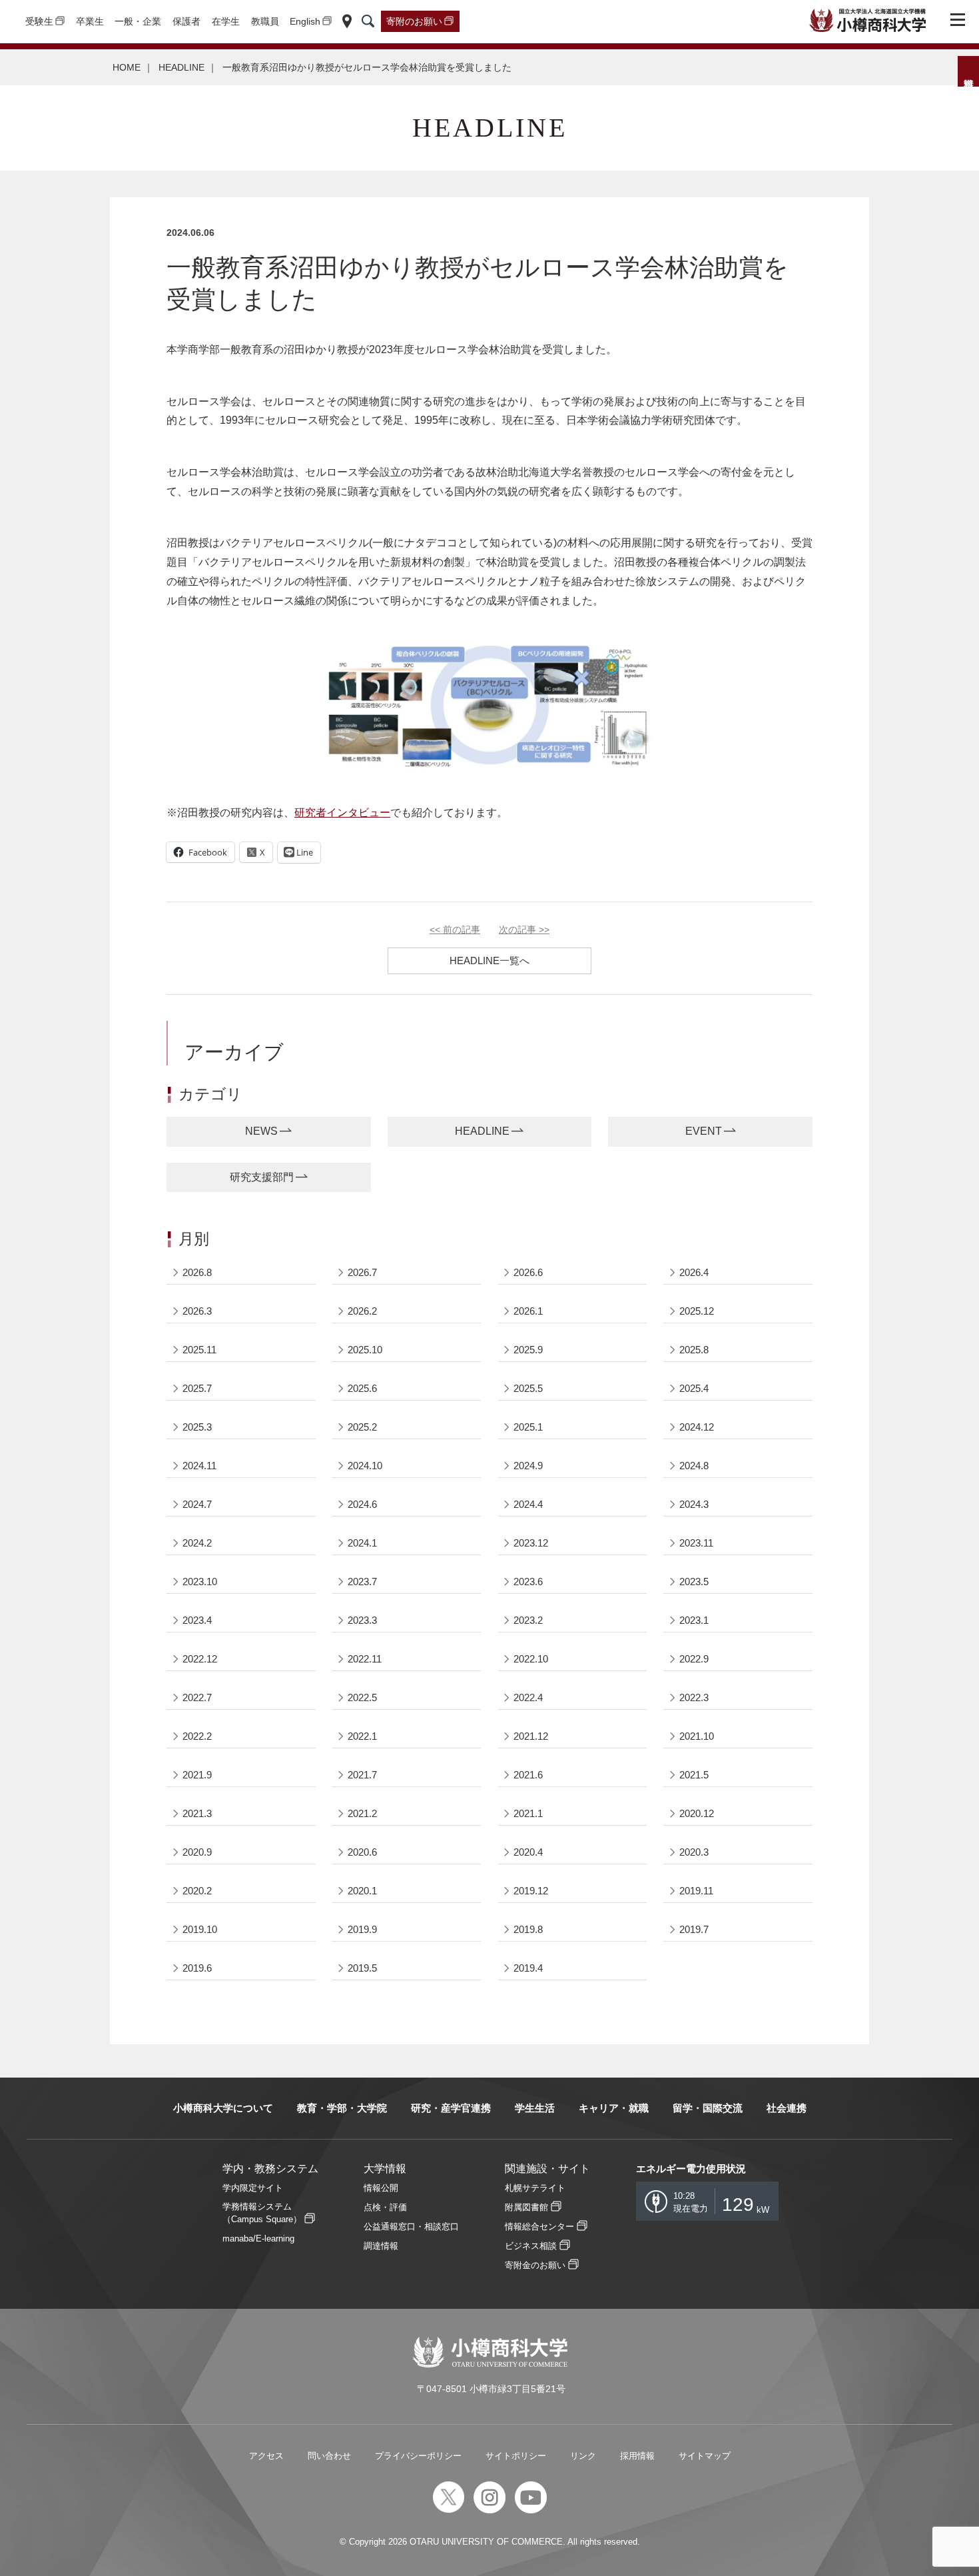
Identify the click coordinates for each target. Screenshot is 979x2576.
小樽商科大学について (223, 2108)
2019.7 (694, 1929)
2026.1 (528, 1311)
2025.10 (365, 1350)
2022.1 (362, 1736)
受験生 (39, 21)
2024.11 (199, 1466)
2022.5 (362, 1697)
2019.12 (531, 1891)
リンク (583, 2456)
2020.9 (197, 1852)
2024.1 (362, 1543)
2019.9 (362, 1929)
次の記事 (524, 930)
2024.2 (197, 1543)
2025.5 (528, 1388)
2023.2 (528, 1620)
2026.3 (197, 1311)
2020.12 (697, 1813)
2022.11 (365, 1659)
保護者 (186, 21)
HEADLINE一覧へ (489, 961)
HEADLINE (181, 67)
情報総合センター (539, 2227)
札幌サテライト (535, 2188)
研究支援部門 (262, 1177)
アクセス (266, 2456)
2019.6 (197, 1968)
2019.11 (696, 1891)
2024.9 (528, 1466)
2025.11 (199, 1350)
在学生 (226, 21)
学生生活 (535, 2108)
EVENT (704, 1131)
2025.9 (528, 1350)
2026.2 (362, 1311)
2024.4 (528, 1504)
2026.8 (197, 1272)
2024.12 (697, 1427)
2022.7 (197, 1697)
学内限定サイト (253, 2188)
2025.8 (694, 1350)
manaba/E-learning (258, 2239)
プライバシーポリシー (418, 2456)
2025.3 (197, 1427)
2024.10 (365, 1466)
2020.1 (362, 1891)
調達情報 (381, 2246)
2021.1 (528, 1813)
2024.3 (694, 1504)
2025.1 (528, 1427)
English (305, 21)
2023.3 (362, 1620)
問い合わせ (329, 2456)
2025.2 (362, 1427)
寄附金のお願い (535, 2265)
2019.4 (528, 1968)
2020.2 (197, 1891)
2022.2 (197, 1736)
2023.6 (528, 1582)
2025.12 (697, 1311)
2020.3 (694, 1852)
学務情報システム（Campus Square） (262, 2213)
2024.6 (362, 1504)
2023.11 (696, 1543)
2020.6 (362, 1852)
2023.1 (694, 1620)
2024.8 (694, 1466)
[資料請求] (968, 71)
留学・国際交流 (708, 2108)
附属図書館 (526, 2207)
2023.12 (531, 1543)
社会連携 (787, 2108)
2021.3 (197, 1813)
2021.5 (694, 1775)
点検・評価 (385, 2207)
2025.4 (694, 1388)
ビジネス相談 (531, 2246)
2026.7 (362, 1272)
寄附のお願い (414, 21)
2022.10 (531, 1659)
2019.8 (528, 1929)
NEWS (261, 1131)
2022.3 (694, 1697)
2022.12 (200, 1659)
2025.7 (197, 1388)
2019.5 (362, 1968)
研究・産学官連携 (451, 2108)
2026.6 (528, 1272)
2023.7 (362, 1582)
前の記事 (455, 930)
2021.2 (362, 1813)
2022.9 (694, 1659)
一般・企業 (138, 21)
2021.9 (197, 1775)
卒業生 (90, 21)
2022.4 (528, 1697)
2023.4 (197, 1620)
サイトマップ (705, 2456)
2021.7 (362, 1775)
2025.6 (362, 1388)
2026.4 (694, 1272)
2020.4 (528, 1852)
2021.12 (531, 1736)
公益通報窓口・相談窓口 (411, 2227)
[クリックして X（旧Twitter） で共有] (256, 852)
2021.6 (528, 1775)
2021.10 (697, 1736)
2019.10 (200, 1929)
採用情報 (637, 2456)
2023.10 (200, 1582)
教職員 (265, 21)
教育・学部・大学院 (342, 2108)
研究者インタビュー (342, 813)
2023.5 (694, 1582)
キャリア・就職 (614, 2108)
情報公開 (381, 2188)
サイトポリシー (516, 2456)
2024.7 (197, 1504)
